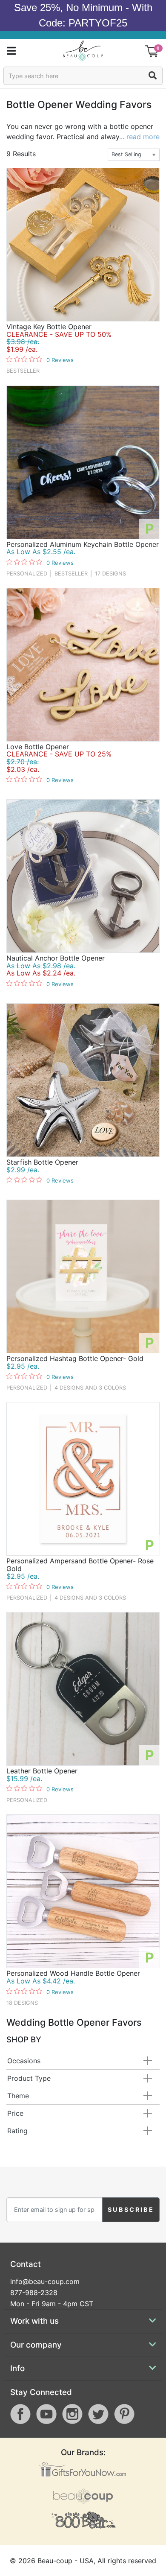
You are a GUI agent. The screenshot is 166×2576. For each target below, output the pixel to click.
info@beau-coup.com (45, 2281)
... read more (139, 137)
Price (15, 2113)
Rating (17, 2131)
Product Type (29, 2078)
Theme (18, 2096)
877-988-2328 (34, 2293)
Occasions (24, 2061)
